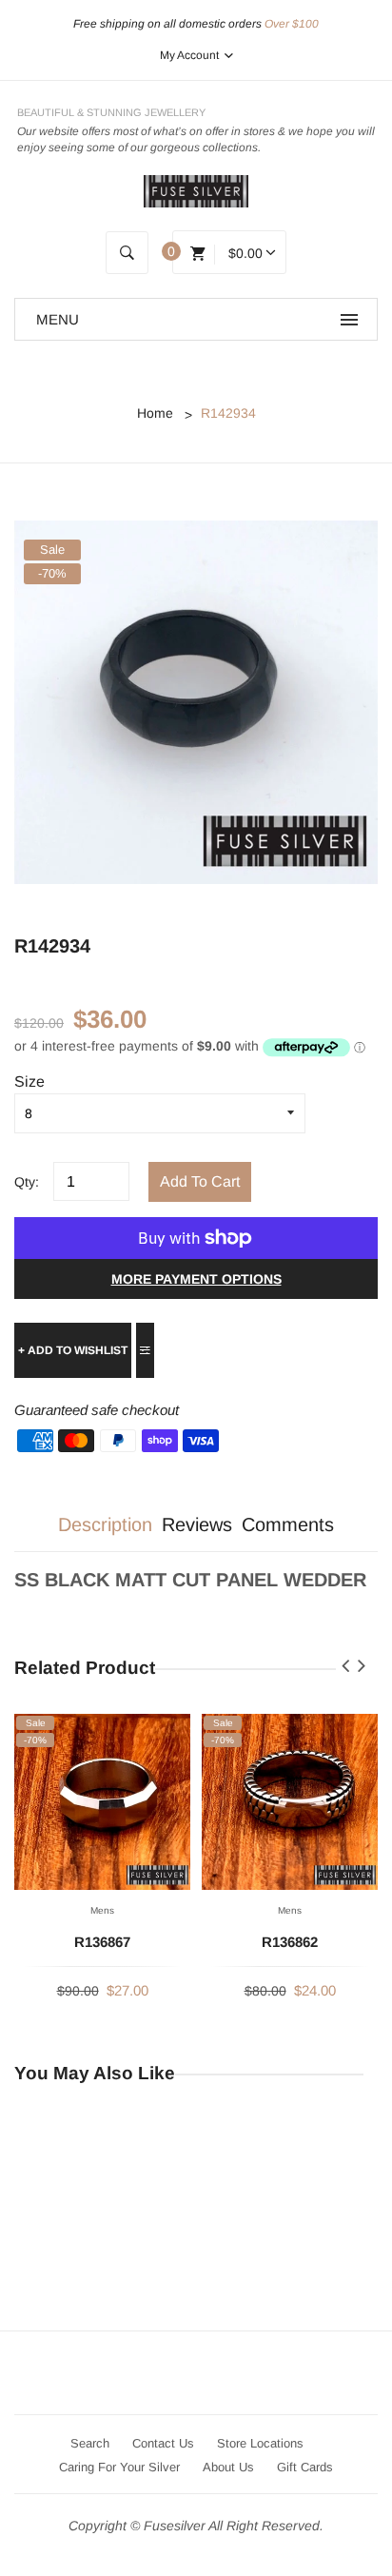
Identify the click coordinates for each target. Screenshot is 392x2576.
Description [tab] (105, 1524)
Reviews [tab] (197, 1524)
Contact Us (163, 2443)
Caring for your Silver (119, 2467)
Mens (102, 1910)
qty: (27, 1182)
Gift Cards (305, 2467)
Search (90, 2443)
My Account (191, 55)
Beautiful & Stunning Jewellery (111, 112)
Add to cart (200, 1181)
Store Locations (260, 2443)
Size (29, 1082)
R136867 (102, 1942)
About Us (228, 2467)
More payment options (196, 1279)
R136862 (290, 1942)
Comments (288, 1524)
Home (155, 413)
